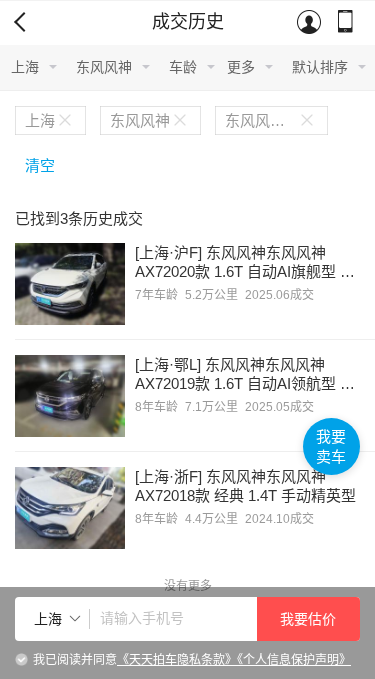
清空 (40, 165)
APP (347, 23)
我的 (310, 23)
